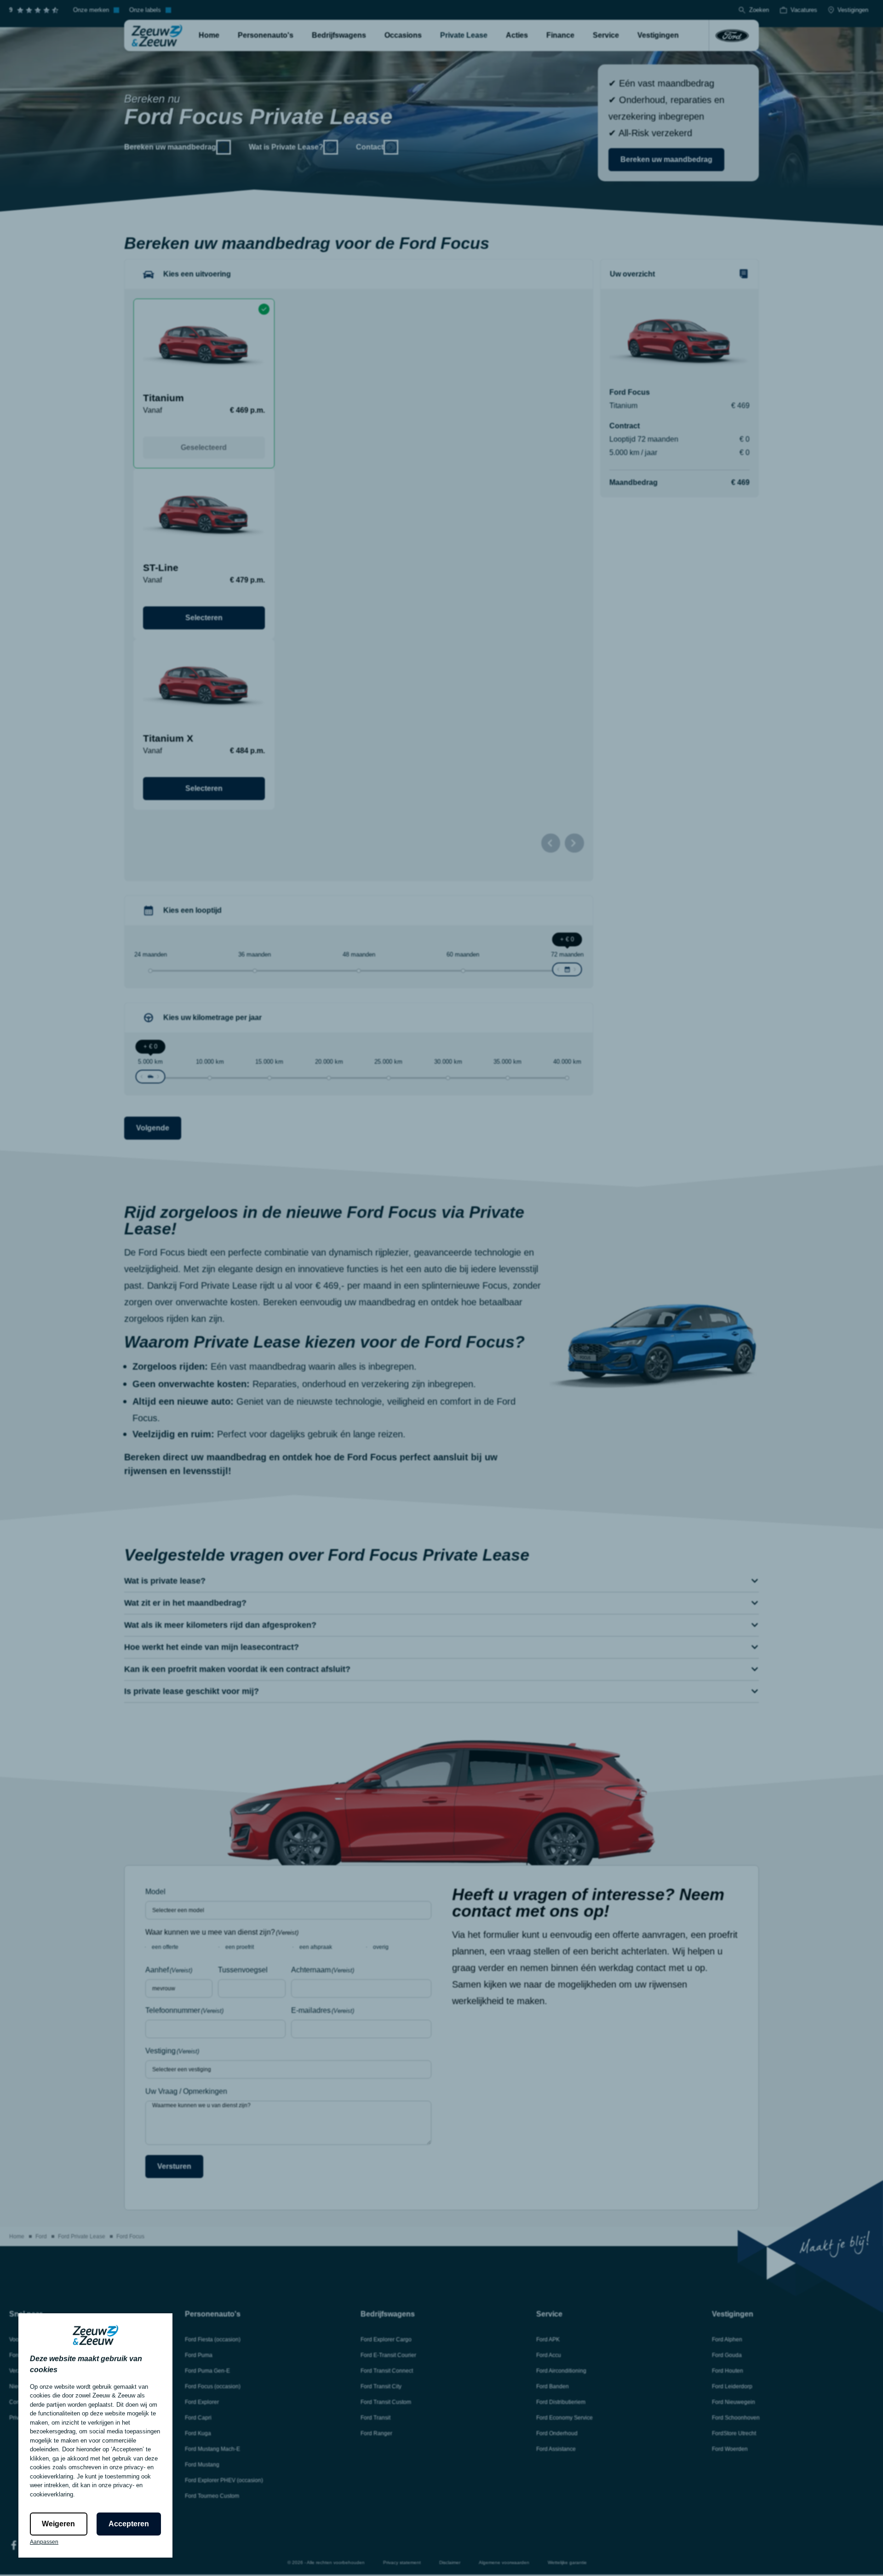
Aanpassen (44, 2542)
